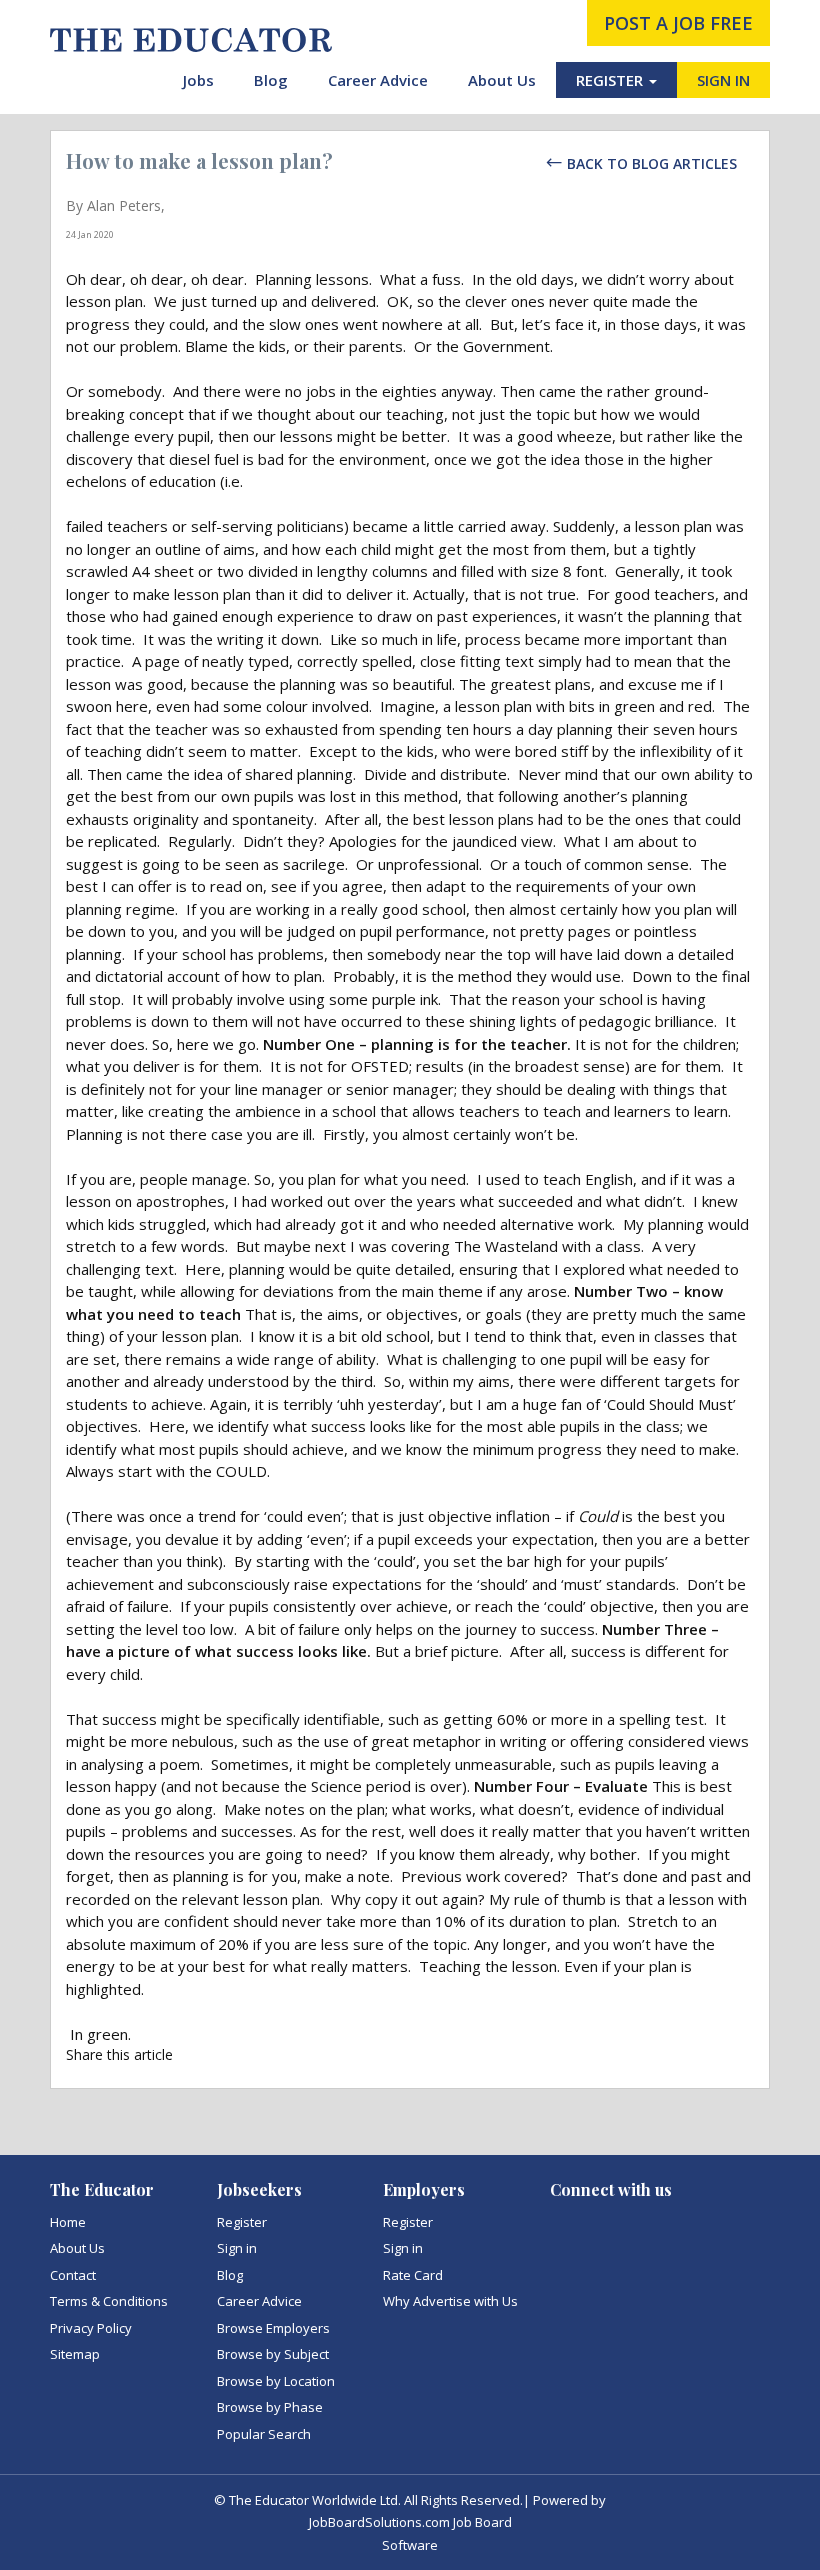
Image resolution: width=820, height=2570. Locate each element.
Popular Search (264, 2434)
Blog (271, 80)
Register (242, 2222)
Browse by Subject (273, 2354)
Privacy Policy (91, 2328)
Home (68, 2222)
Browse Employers (273, 2328)
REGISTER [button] (611, 80)
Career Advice (378, 80)
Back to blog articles (652, 163)
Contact (73, 2275)
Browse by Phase (270, 2407)
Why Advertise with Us (450, 2301)
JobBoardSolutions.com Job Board (410, 2522)
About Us (502, 80)
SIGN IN (723, 80)
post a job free (678, 23)
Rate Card (413, 2275)
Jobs (198, 80)
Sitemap (75, 2354)
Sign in (237, 2248)
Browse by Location (276, 2381)
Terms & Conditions (109, 2301)
